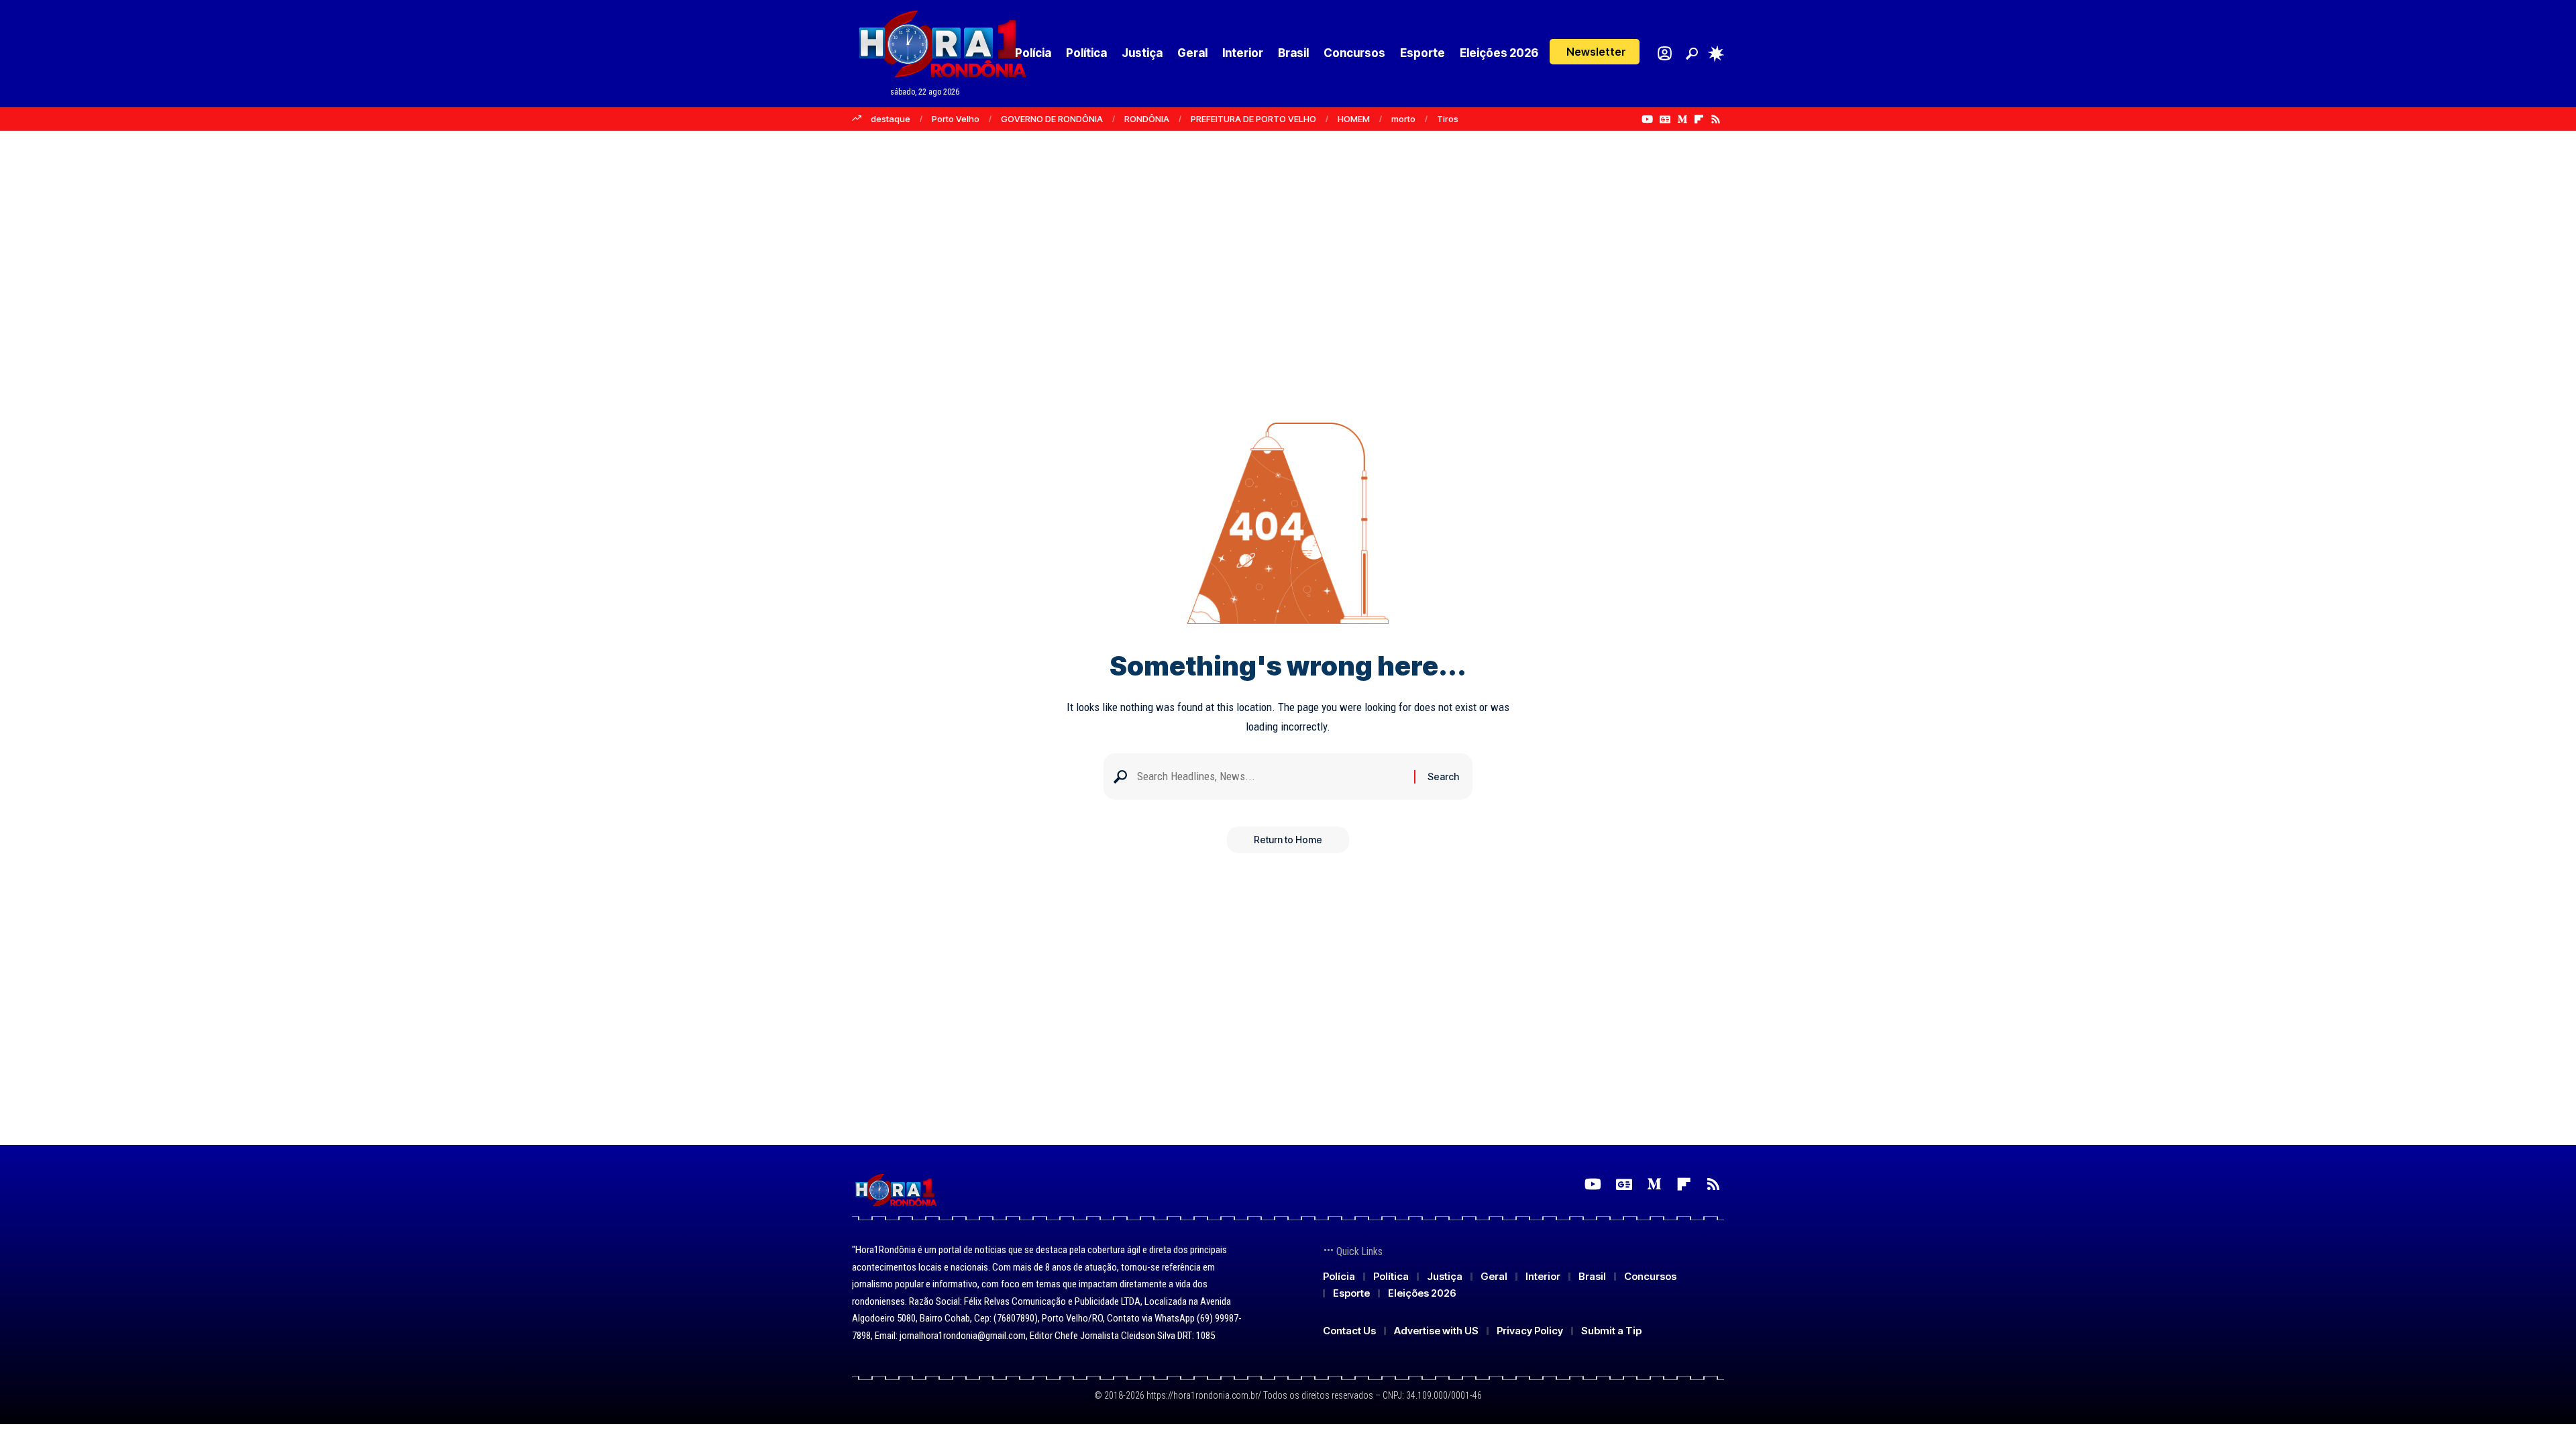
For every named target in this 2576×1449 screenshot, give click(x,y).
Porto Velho (956, 119)
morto (1403, 119)
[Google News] (1665, 119)
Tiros (1448, 119)
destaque (891, 119)
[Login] (1665, 53)
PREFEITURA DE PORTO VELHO (1253, 119)
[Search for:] (1271, 776)
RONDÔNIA (1147, 119)
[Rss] (1716, 119)
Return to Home (1288, 840)
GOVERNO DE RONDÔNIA (1052, 119)
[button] (1595, 52)
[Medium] (1682, 119)
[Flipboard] (1699, 119)
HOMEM (1354, 119)
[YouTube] (1647, 119)
